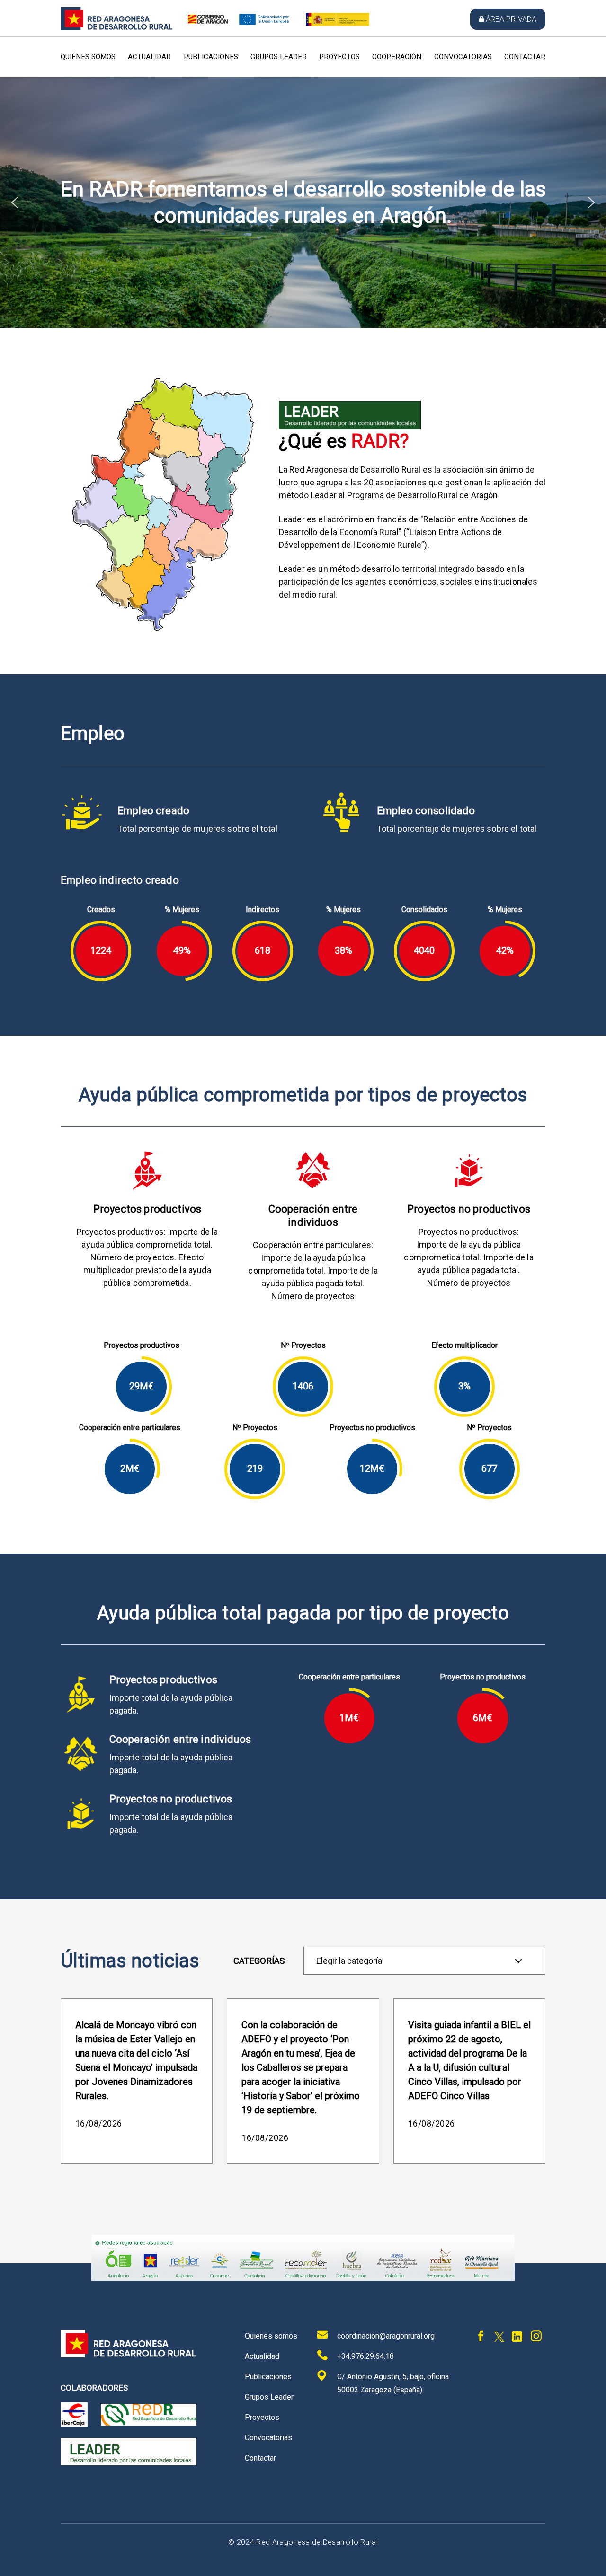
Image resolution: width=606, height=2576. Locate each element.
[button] (15, 202)
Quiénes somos (88, 57)
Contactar (525, 57)
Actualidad (149, 57)
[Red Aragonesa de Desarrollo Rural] (117, 28)
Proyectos (339, 57)
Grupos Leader (279, 57)
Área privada (511, 19)
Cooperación (397, 57)
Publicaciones (211, 57)
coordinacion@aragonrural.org (386, 2336)
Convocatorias (463, 57)
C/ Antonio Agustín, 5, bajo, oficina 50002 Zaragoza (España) (393, 2383)
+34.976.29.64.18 (365, 2356)
